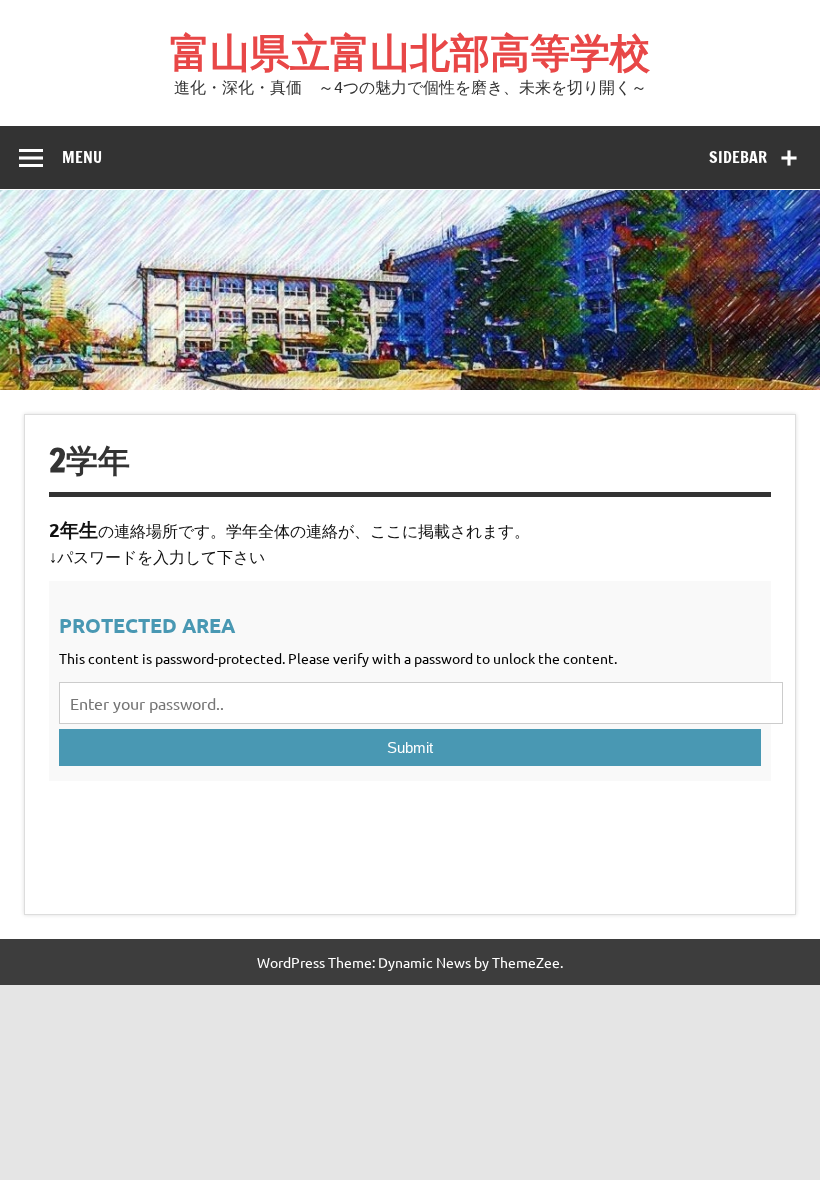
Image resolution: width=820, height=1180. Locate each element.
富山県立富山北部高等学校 (410, 51)
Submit (410, 747)
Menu (82, 157)
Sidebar (738, 157)
